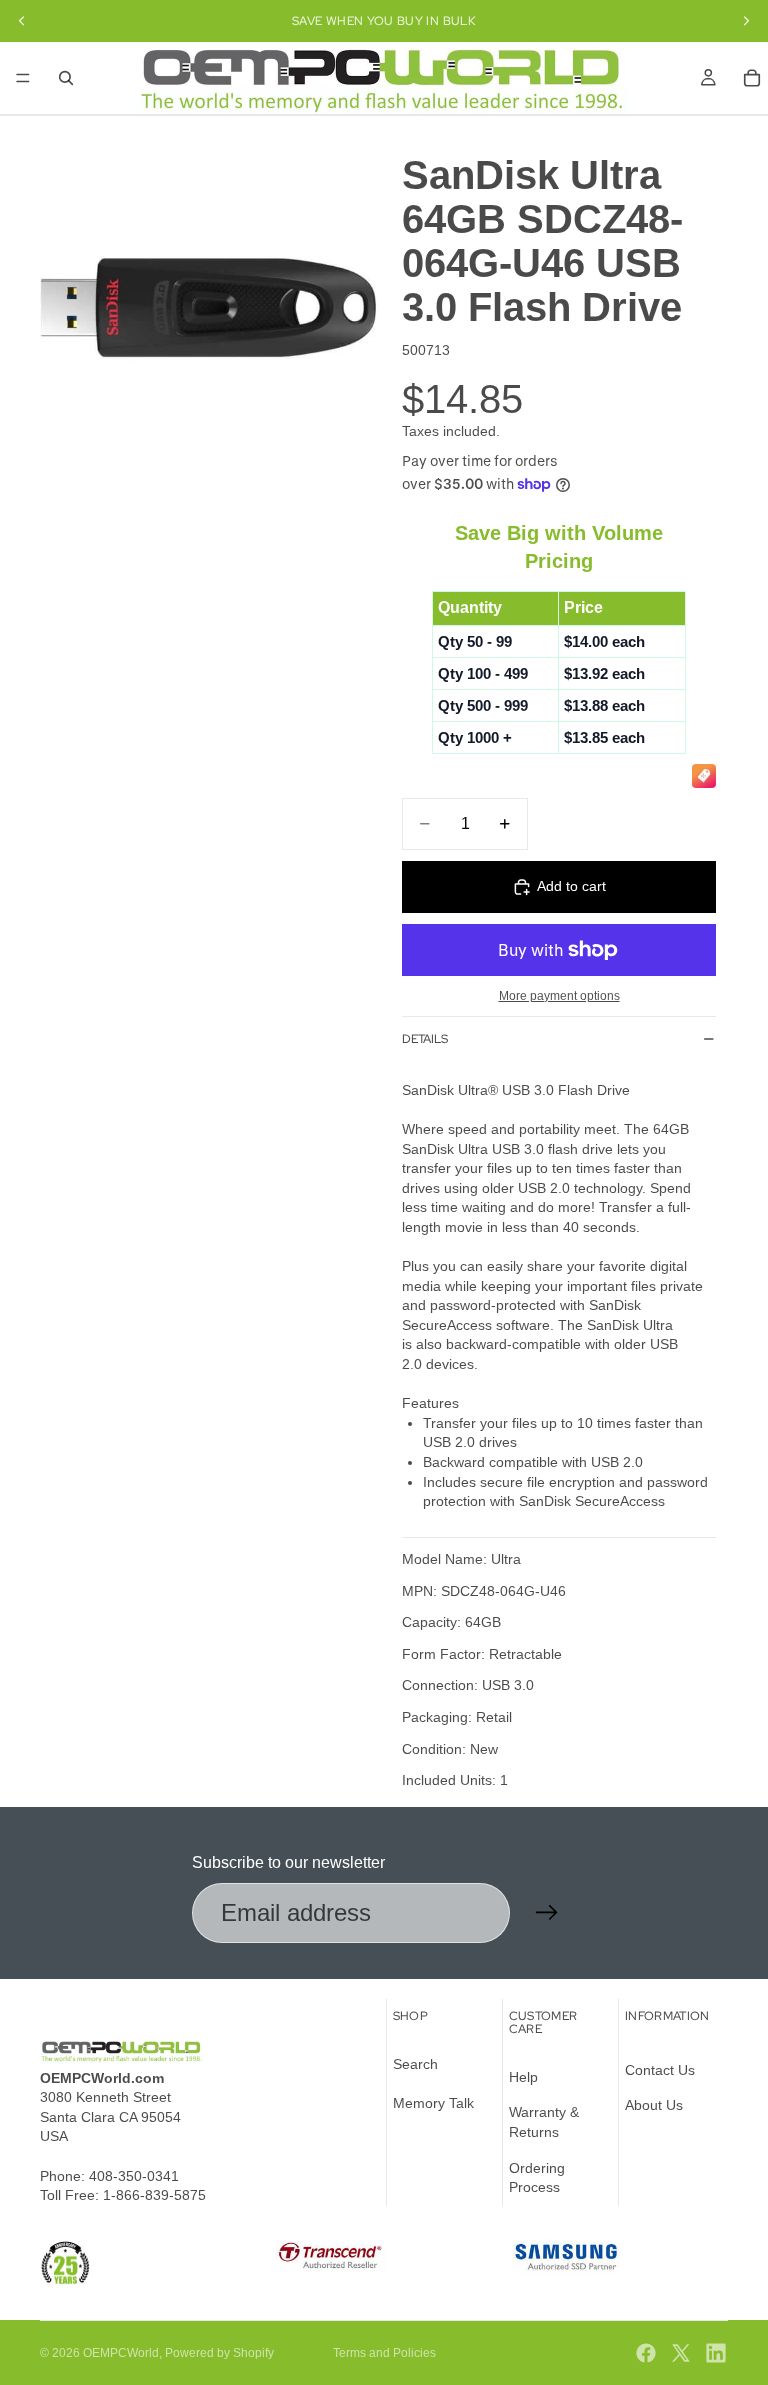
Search (415, 2064)
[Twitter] (681, 2353)
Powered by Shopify (219, 2353)
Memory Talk (433, 2103)
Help (523, 2077)
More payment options (559, 995)
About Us (654, 2105)
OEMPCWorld (121, 2353)
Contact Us (660, 2070)
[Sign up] (547, 1913)
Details (425, 1039)
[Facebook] (646, 2353)
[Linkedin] (716, 2353)
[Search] (66, 78)
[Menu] (23, 78)
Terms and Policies (384, 2353)
